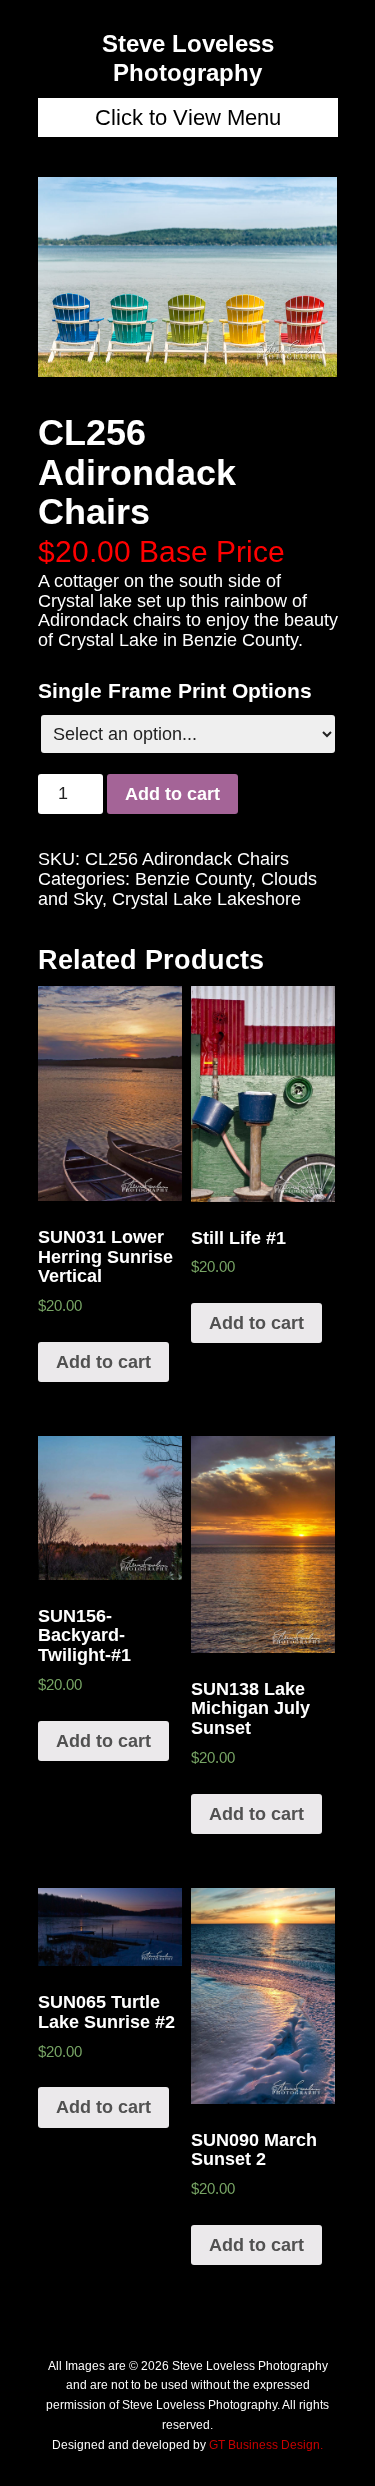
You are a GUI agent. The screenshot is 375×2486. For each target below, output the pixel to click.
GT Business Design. (266, 2445)
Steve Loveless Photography (188, 58)
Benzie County (193, 879)
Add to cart (172, 794)
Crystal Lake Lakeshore (206, 899)
